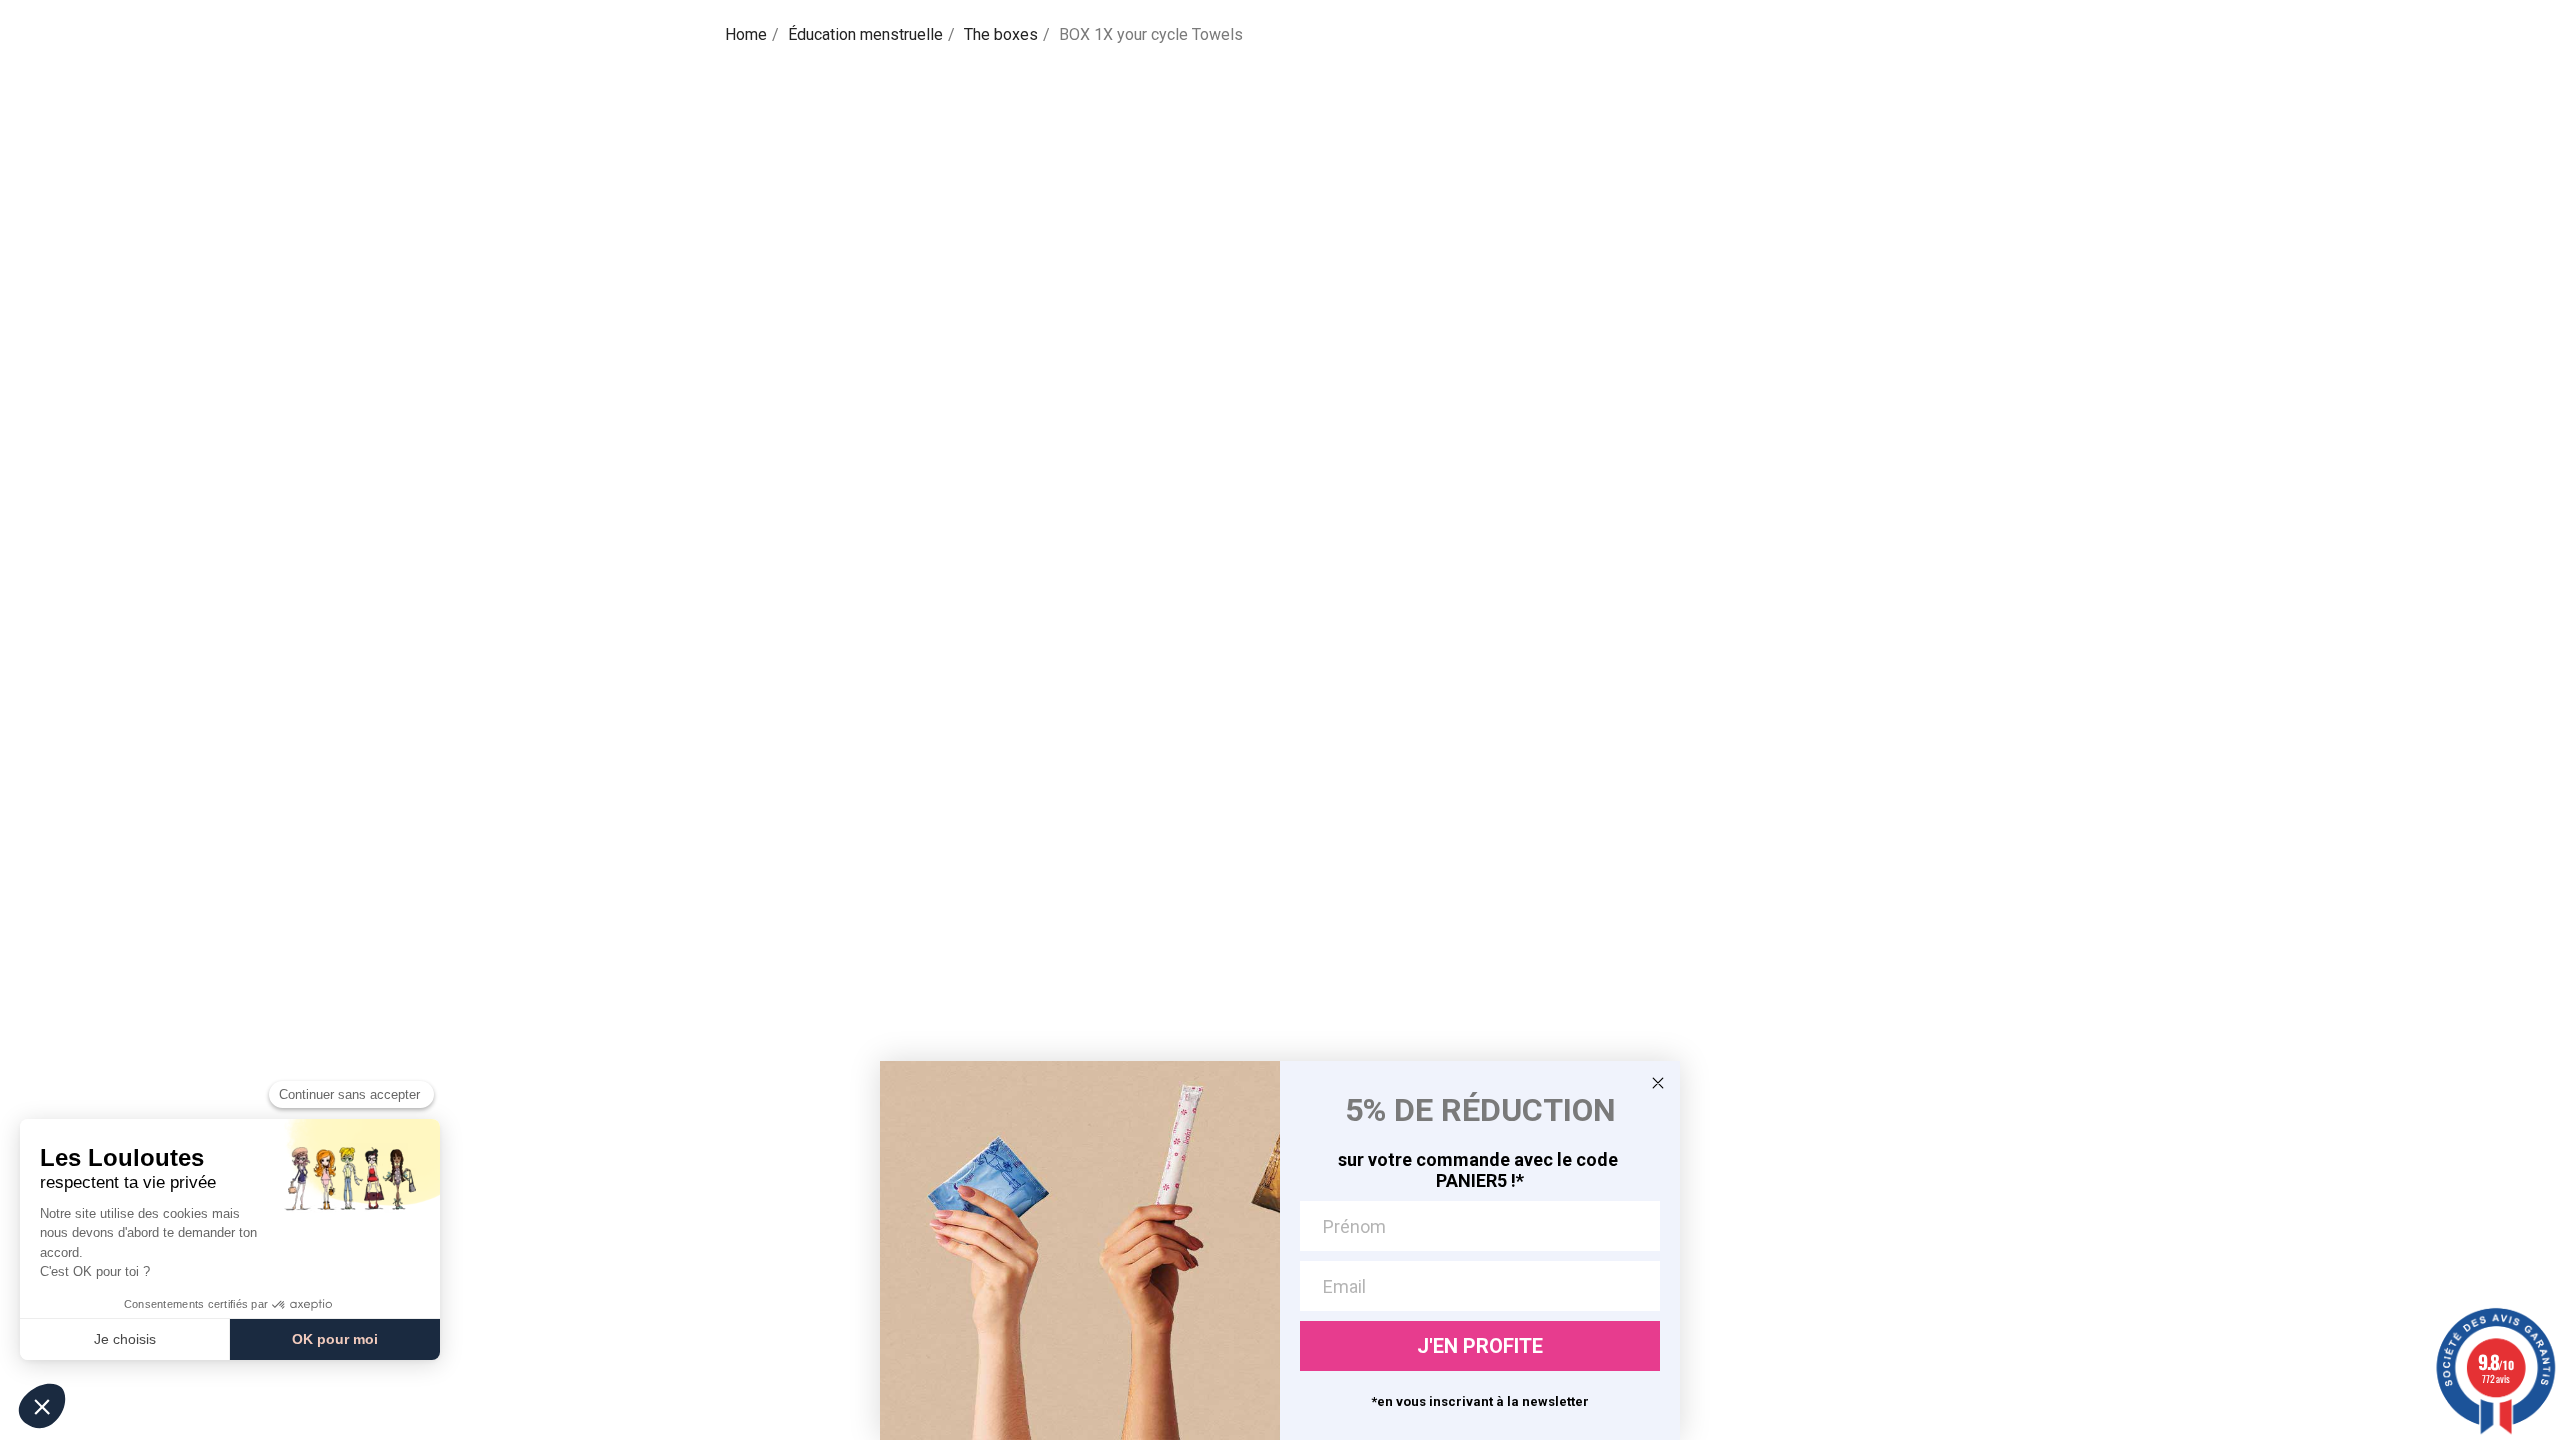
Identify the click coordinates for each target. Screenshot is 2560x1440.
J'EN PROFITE (1480, 1346)
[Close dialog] (1658, 1083)
